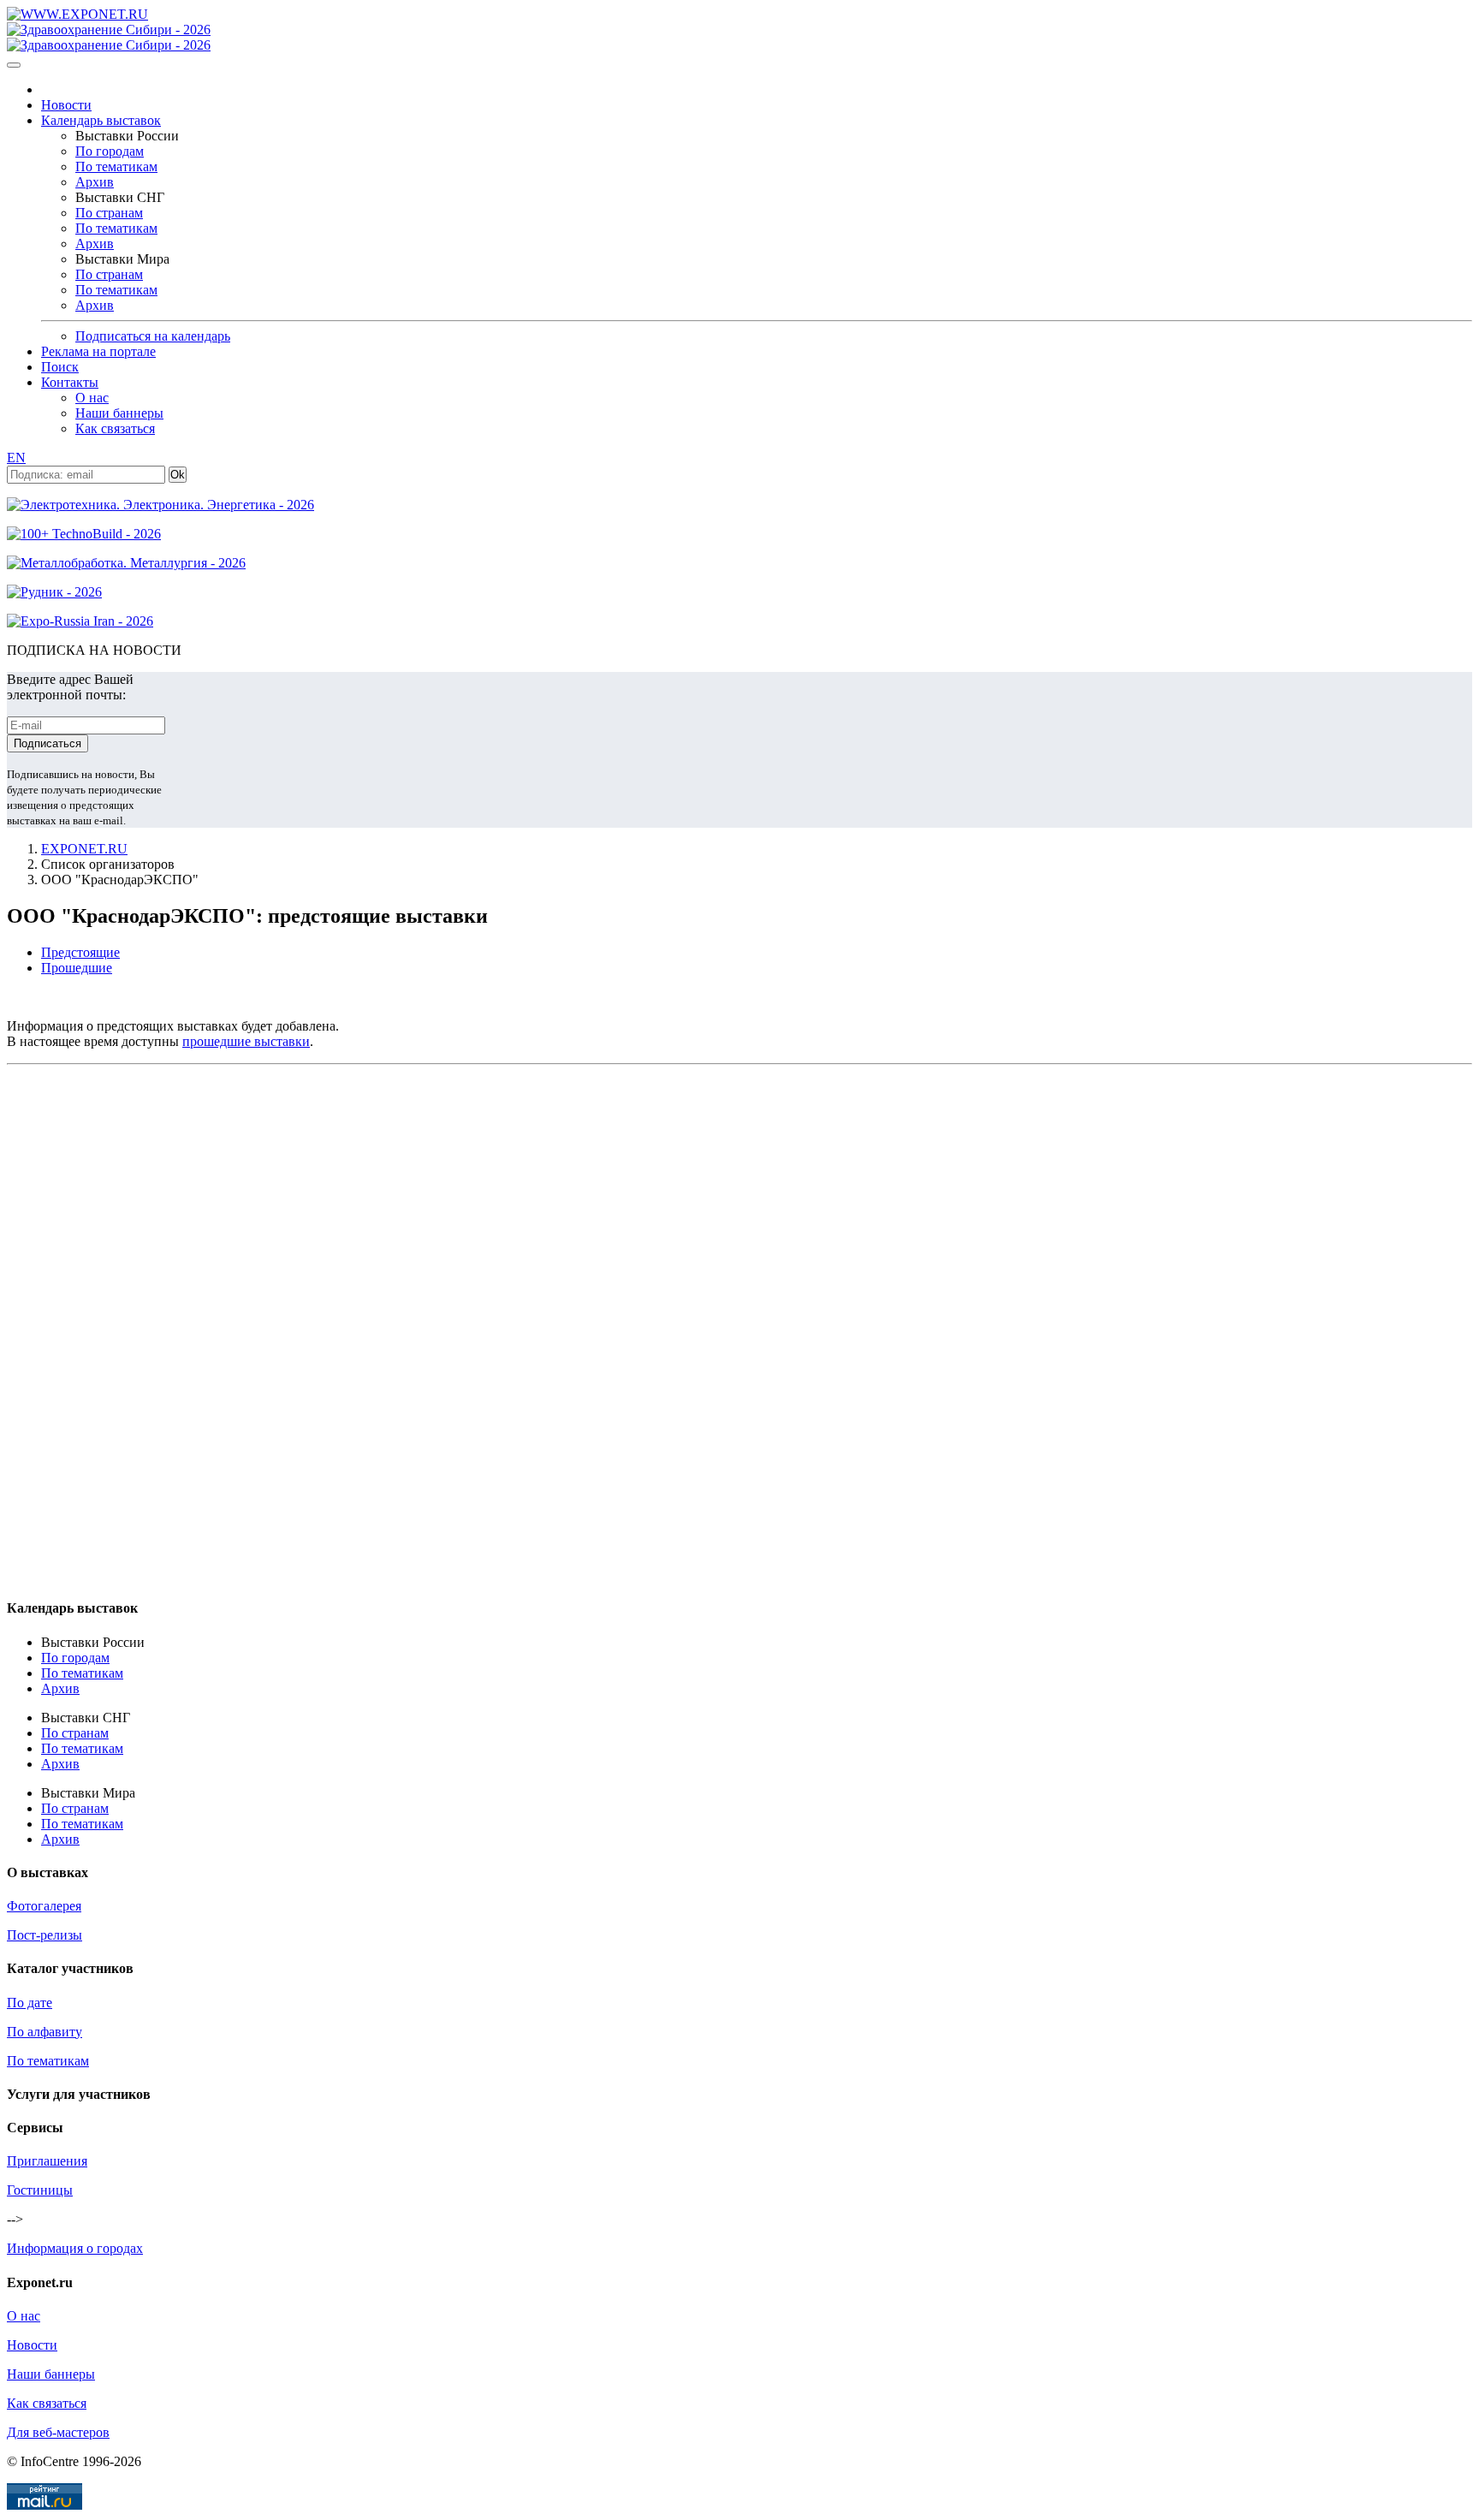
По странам (109, 213)
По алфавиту (45, 2032)
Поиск (60, 367)
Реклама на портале (98, 351)
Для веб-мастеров (58, 2432)
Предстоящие (80, 952)
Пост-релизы (45, 1935)
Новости (66, 105)
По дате (30, 2003)
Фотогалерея (44, 1906)
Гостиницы (40, 2190)
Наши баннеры (119, 413)
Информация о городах (75, 2248)
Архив (95, 182)
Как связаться (115, 428)
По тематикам (116, 166)
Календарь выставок (101, 120)
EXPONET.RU (84, 849)
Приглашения (47, 2161)
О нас (92, 398)
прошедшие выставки (246, 1041)
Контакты (70, 382)
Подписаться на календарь (153, 336)
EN (16, 458)
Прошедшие (77, 968)
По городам (110, 151)
